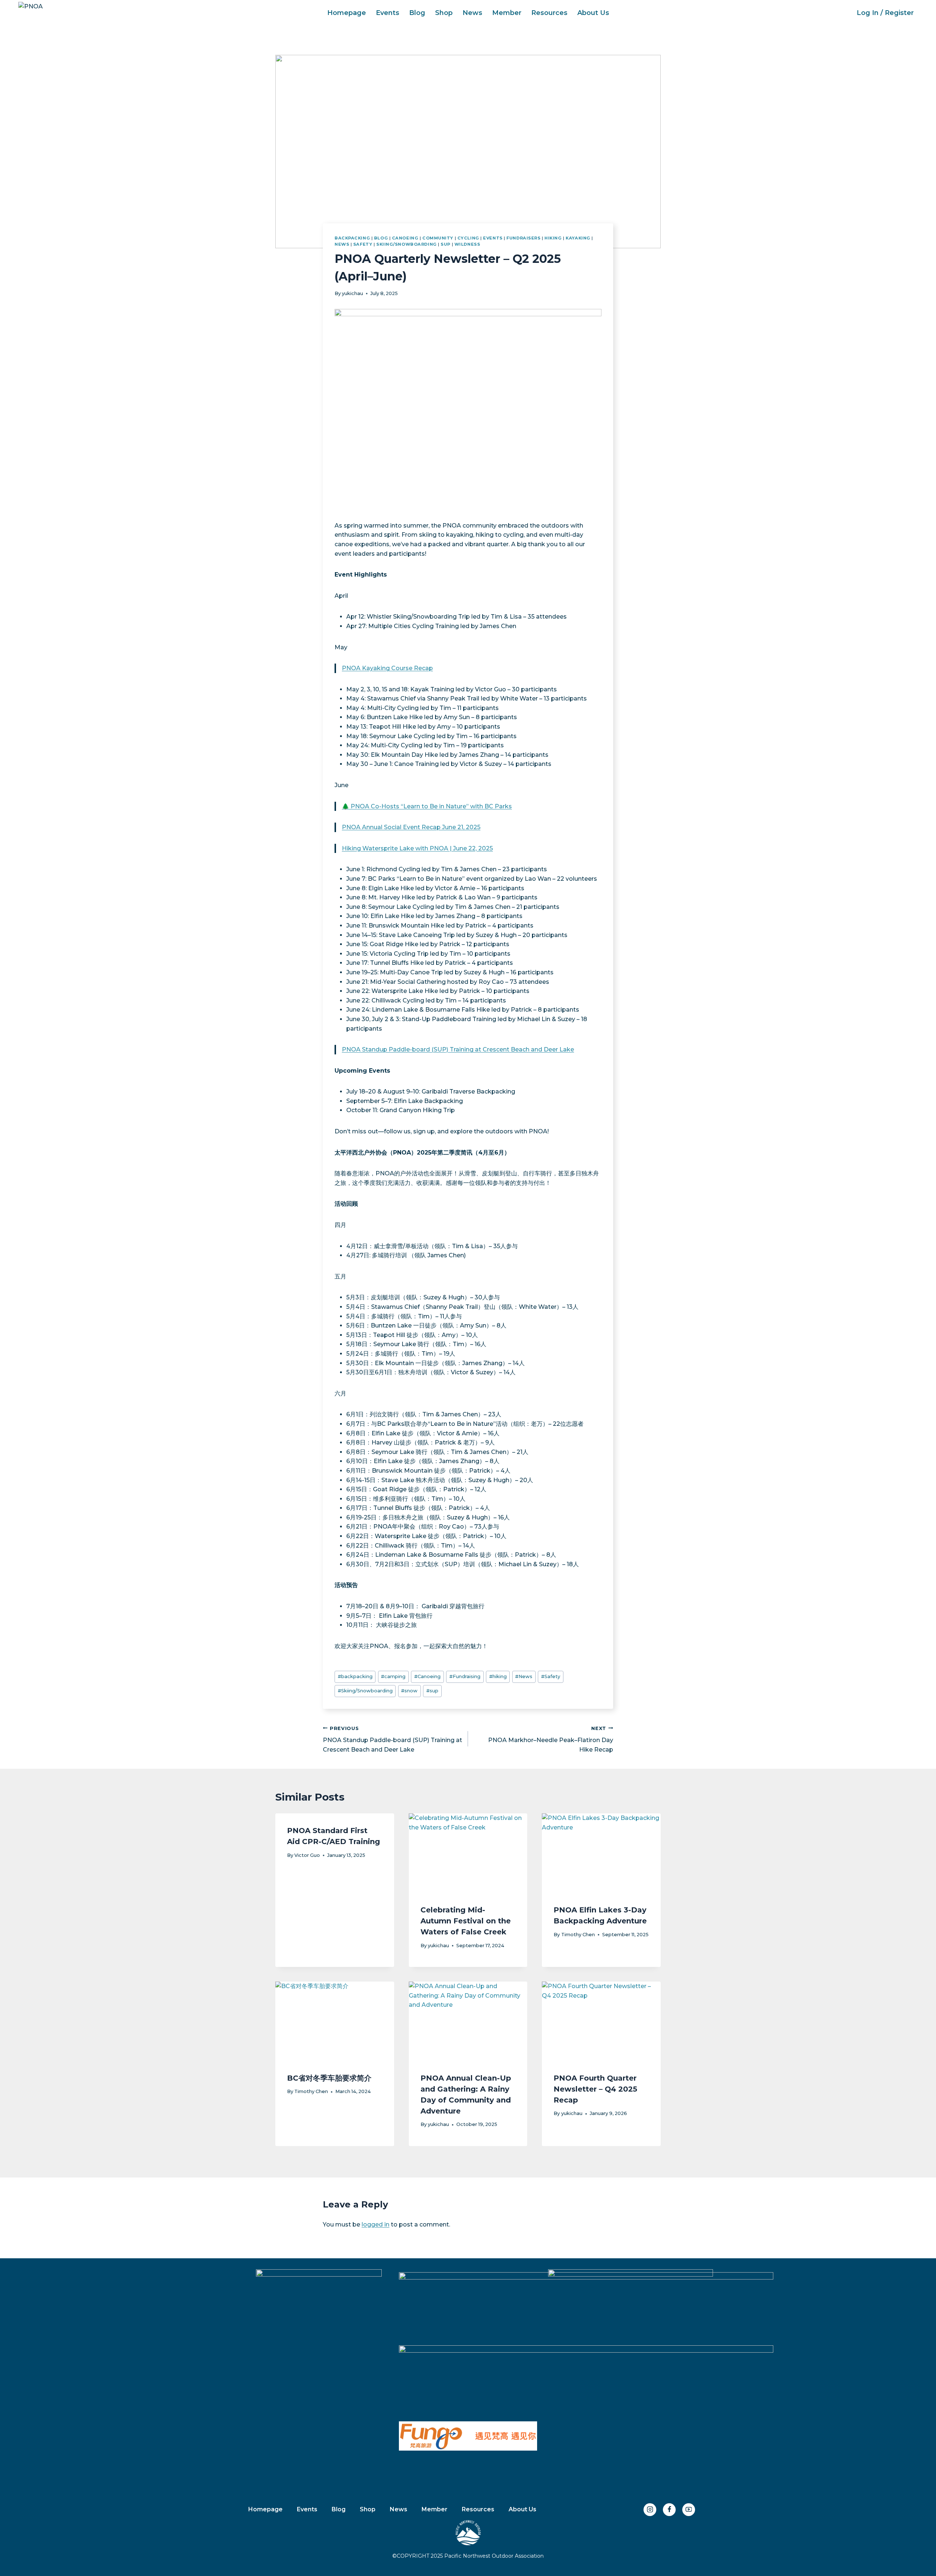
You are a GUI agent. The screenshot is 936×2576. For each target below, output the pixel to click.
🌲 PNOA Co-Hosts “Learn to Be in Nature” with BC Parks (427, 806)
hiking (498, 1676)
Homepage (347, 13)
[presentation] (468, 1853)
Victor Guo (307, 1855)
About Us (593, 13)
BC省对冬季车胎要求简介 (329, 2078)
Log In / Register (885, 13)
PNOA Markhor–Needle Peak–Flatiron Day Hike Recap (551, 1739)
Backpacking (352, 238)
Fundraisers (523, 238)
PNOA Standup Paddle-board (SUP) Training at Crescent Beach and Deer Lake (458, 1049)
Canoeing (405, 238)
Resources (549, 13)
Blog (417, 13)
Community (438, 238)
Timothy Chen (578, 1935)
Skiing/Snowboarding (407, 244)
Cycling (468, 238)
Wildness (467, 244)
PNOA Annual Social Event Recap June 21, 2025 (411, 827)
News (472, 13)
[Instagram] (650, 2510)
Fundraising (465, 1676)
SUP (446, 244)
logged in (375, 2224)
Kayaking (578, 238)
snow (409, 1691)
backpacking (355, 1676)
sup (432, 1691)
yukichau (352, 293)
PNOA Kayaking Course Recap (387, 668)
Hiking (553, 238)
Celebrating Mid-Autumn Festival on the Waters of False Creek (466, 1921)
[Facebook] (669, 2510)
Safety (363, 244)
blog (381, 238)
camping (393, 1676)
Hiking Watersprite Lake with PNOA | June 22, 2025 (417, 848)
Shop (444, 13)
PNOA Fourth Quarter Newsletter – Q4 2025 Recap (595, 2089)
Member (507, 13)
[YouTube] (689, 2510)
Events (388, 13)
